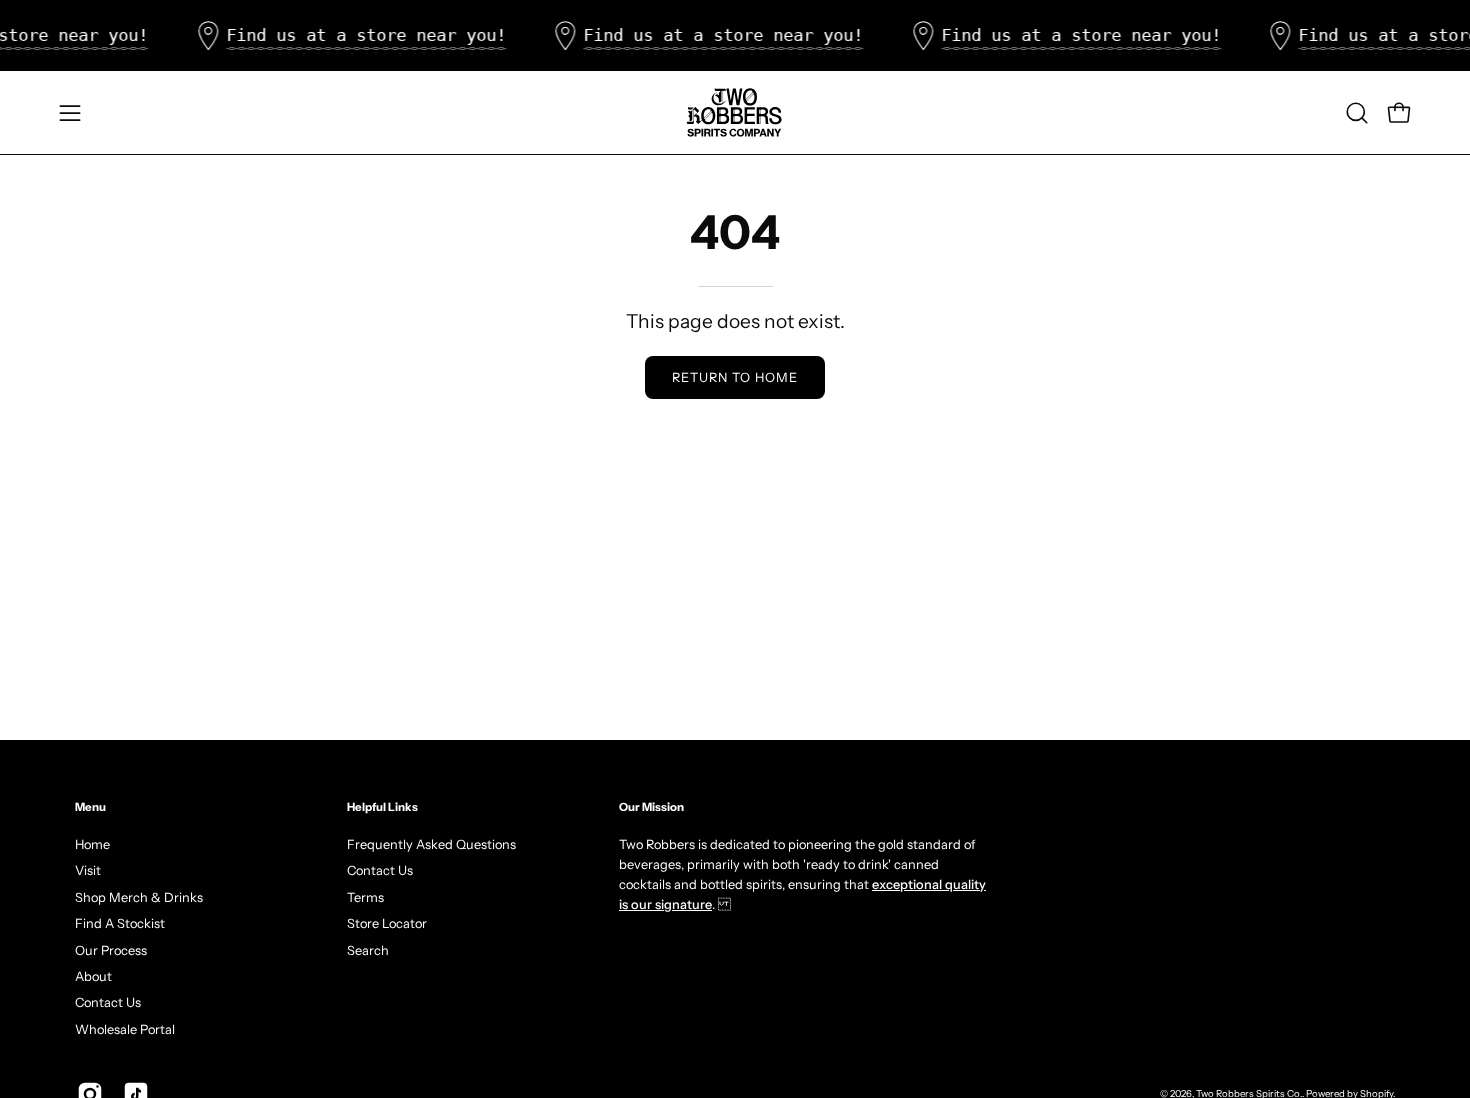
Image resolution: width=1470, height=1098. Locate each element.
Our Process (111, 949)
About (93, 975)
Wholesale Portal (125, 1028)
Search (368, 949)
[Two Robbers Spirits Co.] (735, 112)
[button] (1357, 113)
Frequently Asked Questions (431, 844)
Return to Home (734, 377)
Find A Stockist (120, 923)
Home (92, 844)
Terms (365, 896)
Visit (88, 870)
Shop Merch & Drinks (139, 896)
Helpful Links (382, 807)
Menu (90, 807)
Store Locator (387, 923)
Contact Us (108, 1002)
